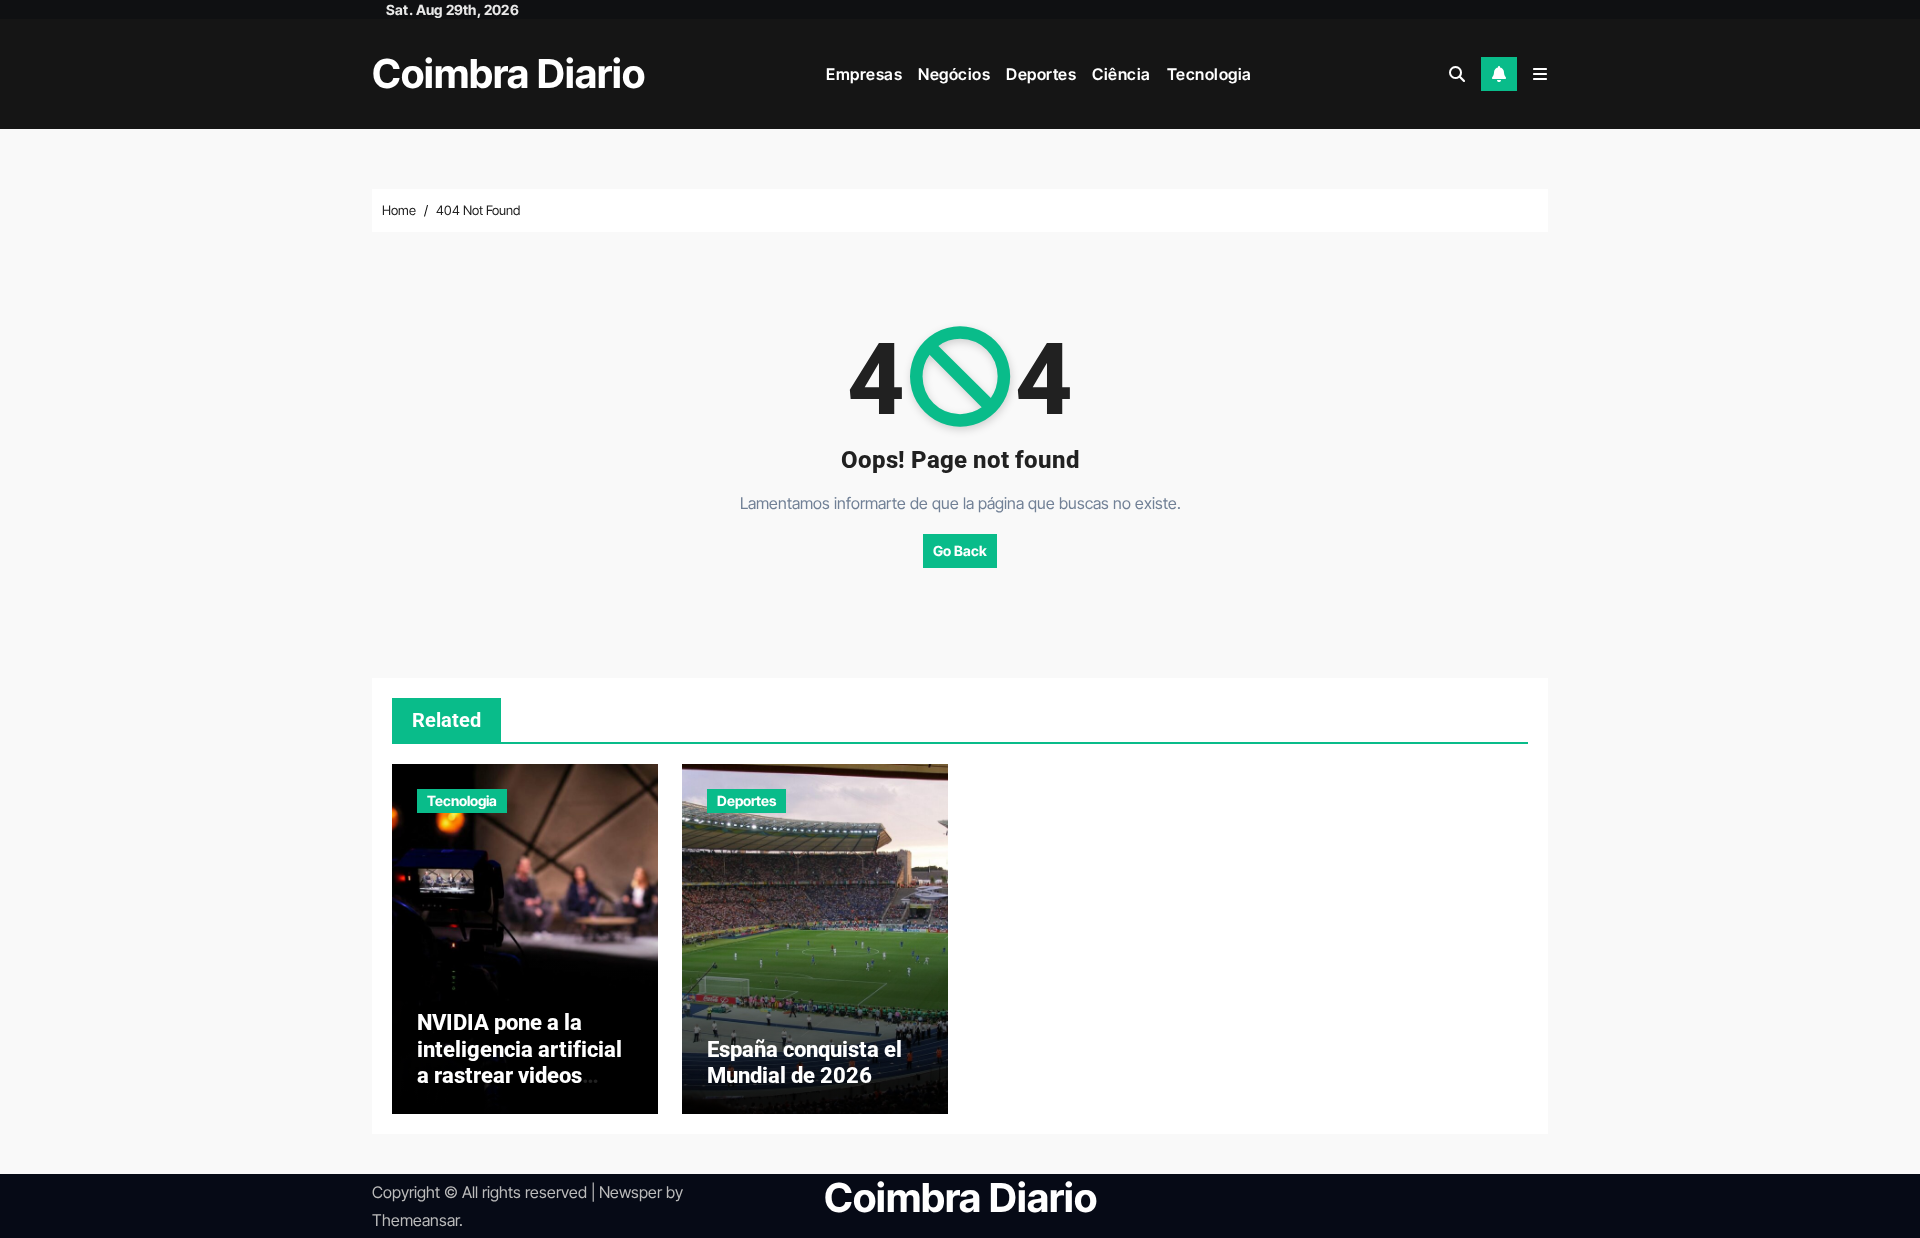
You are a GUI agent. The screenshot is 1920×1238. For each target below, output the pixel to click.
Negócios (954, 74)
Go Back (960, 550)
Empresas (864, 74)
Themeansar (415, 1220)
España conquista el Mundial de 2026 (804, 1062)
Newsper (630, 1192)
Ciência (1121, 74)
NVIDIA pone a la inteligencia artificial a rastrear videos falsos (519, 1062)
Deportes (1041, 74)
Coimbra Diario (508, 73)
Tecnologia (1209, 74)
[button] (1540, 74)
